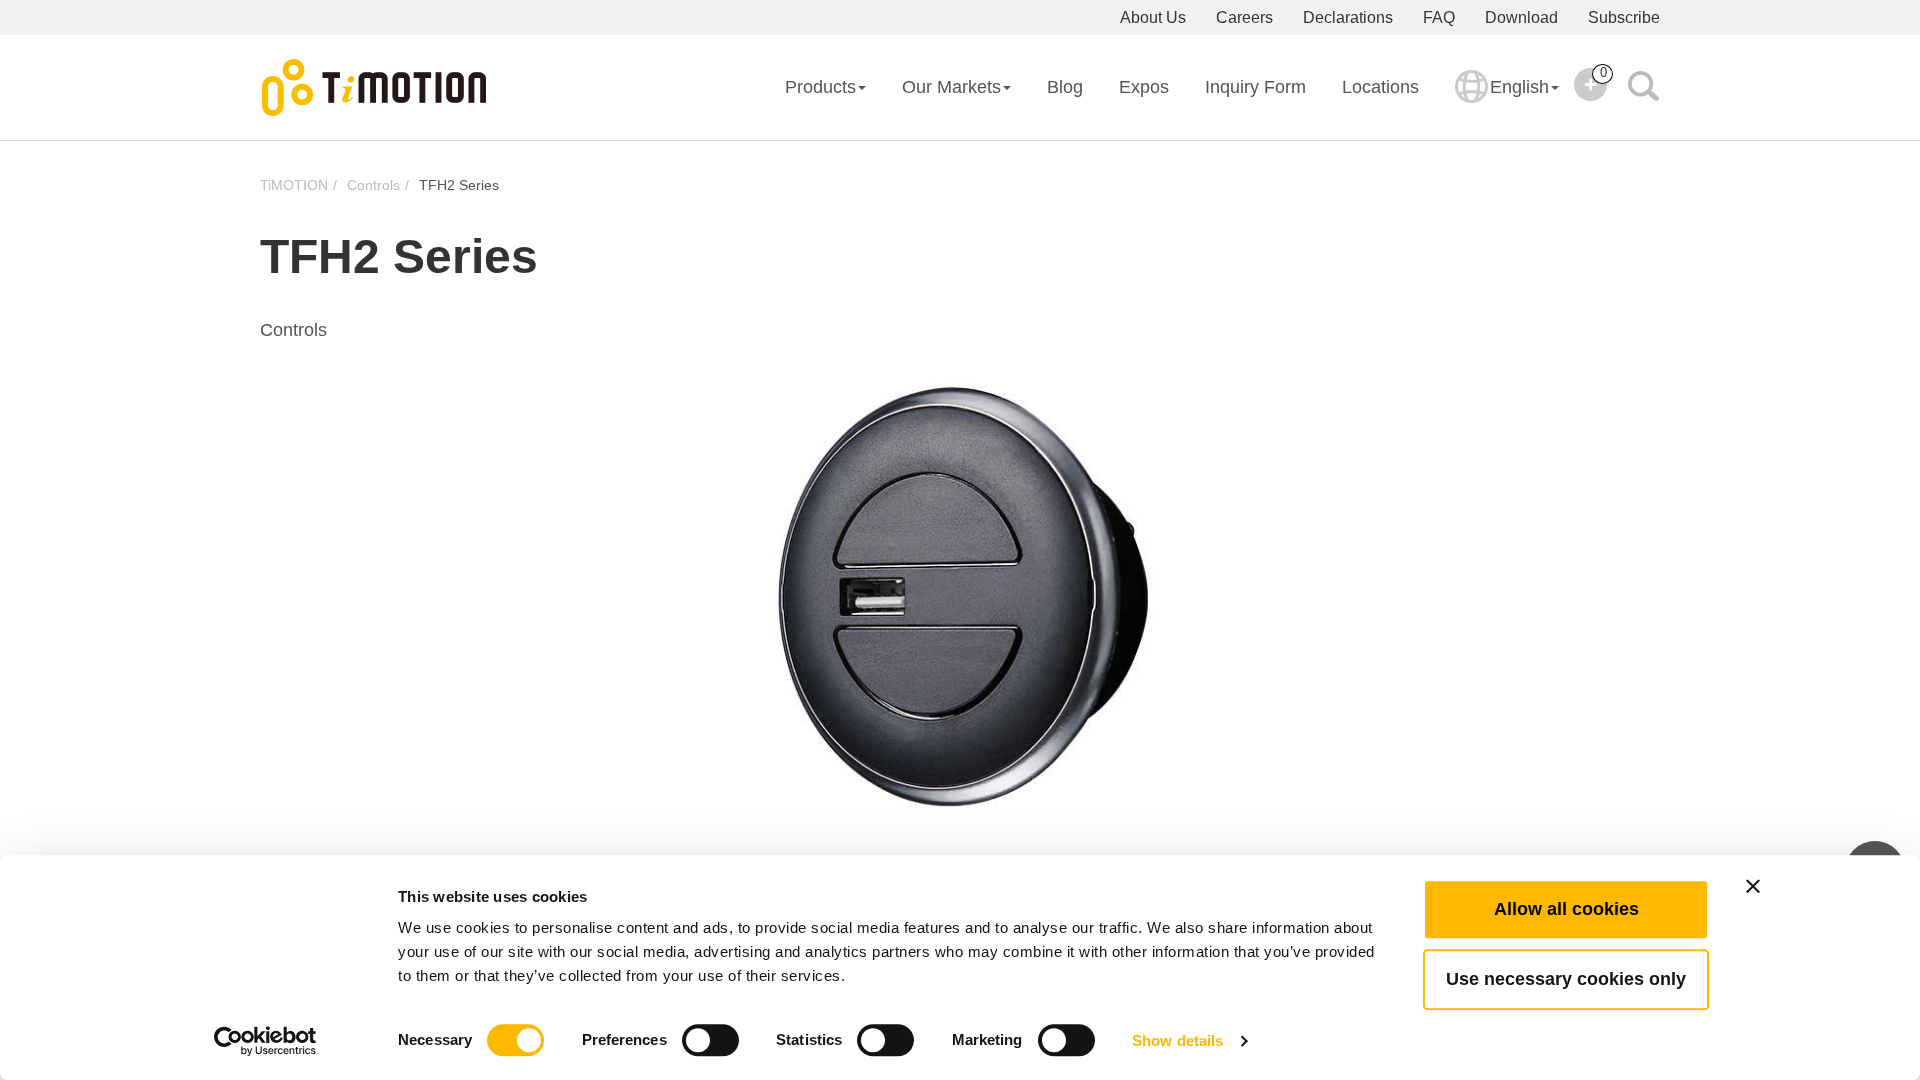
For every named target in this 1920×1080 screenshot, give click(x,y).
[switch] (710, 1040)
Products (820, 87)
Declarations (1348, 17)
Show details (1177, 1040)
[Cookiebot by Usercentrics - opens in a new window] (265, 1041)
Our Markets (951, 87)
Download (1521, 17)
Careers (1244, 17)
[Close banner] (1753, 886)
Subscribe (1624, 17)
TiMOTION (294, 185)
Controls (373, 185)
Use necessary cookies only (1566, 979)
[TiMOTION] (375, 88)
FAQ (1439, 17)
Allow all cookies (1566, 909)
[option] (960, 590)
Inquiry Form (1255, 87)
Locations (1380, 87)
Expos (1144, 87)
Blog (1065, 87)
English (1519, 87)
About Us (1153, 17)
